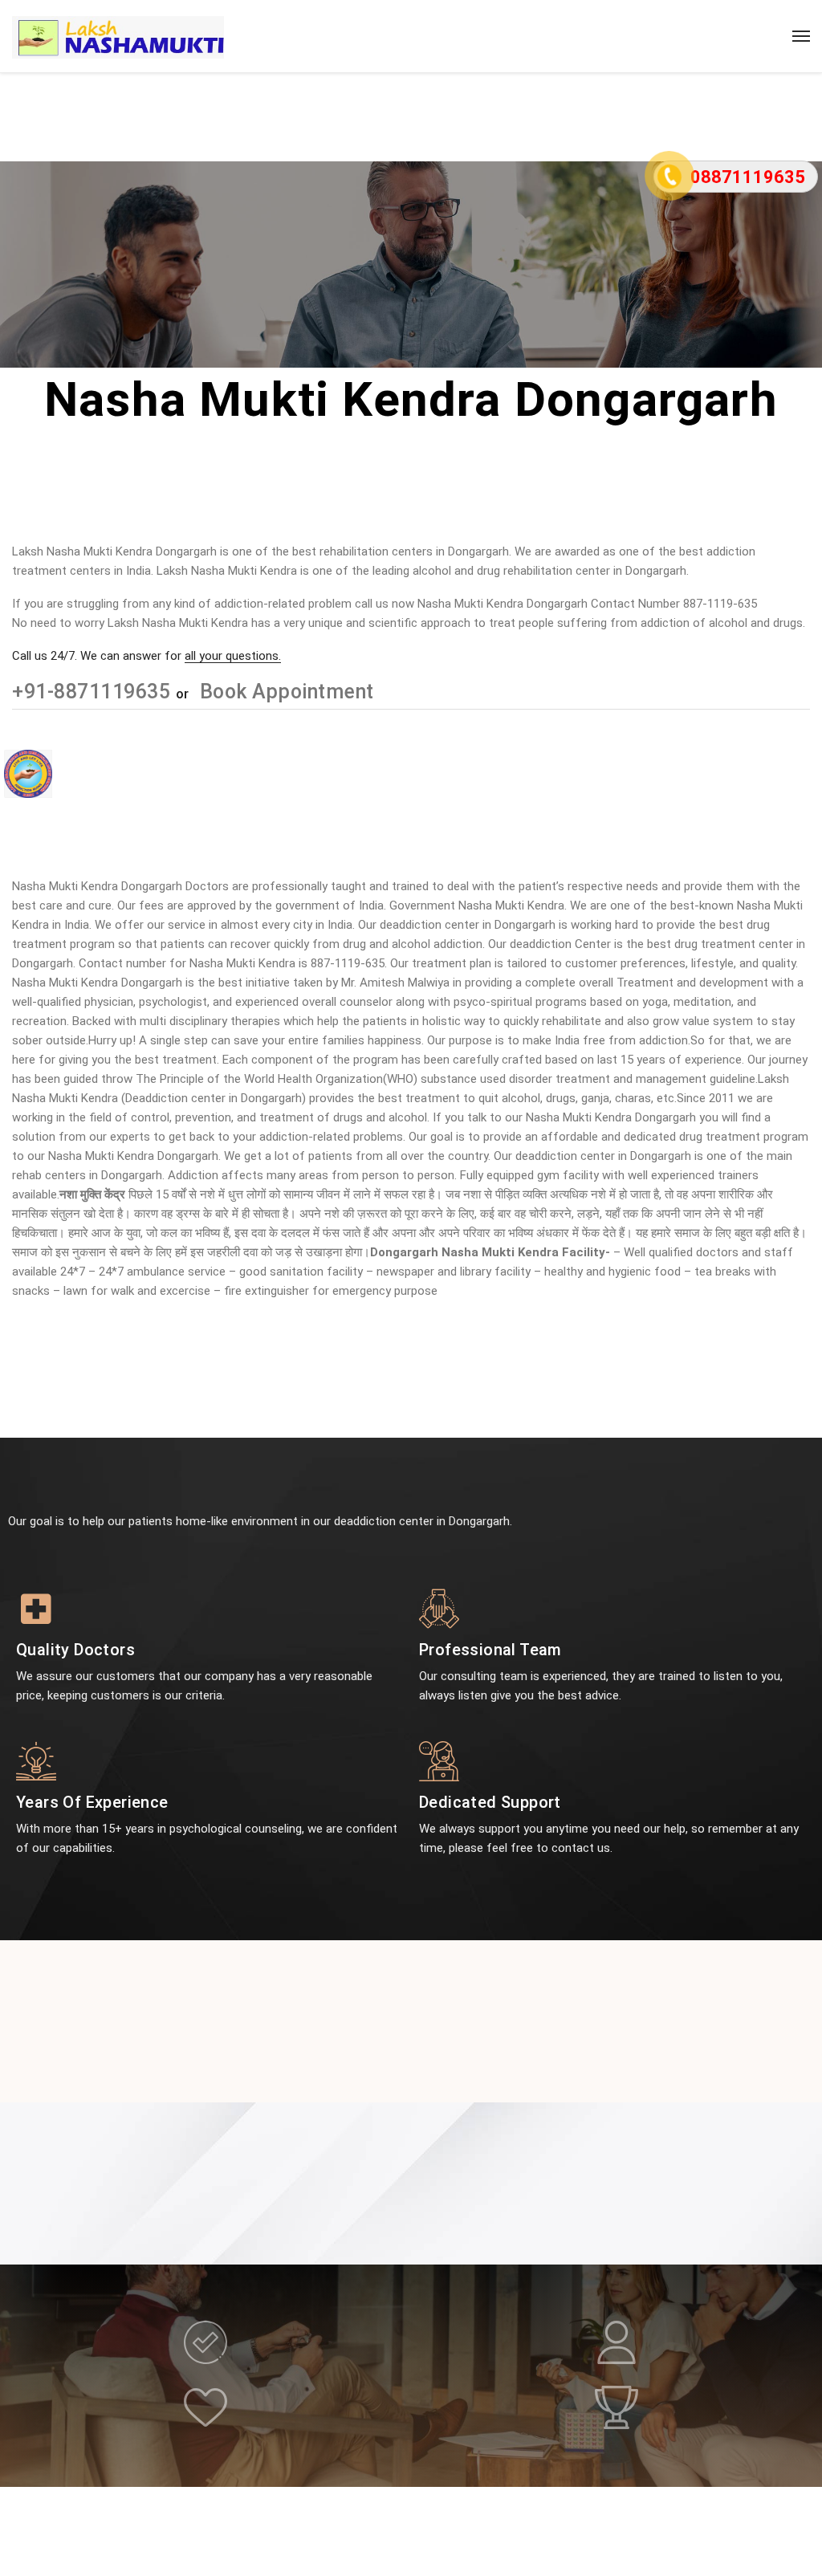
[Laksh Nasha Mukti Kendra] (118, 36)
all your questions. (233, 656)
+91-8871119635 (94, 692)
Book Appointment (284, 692)
